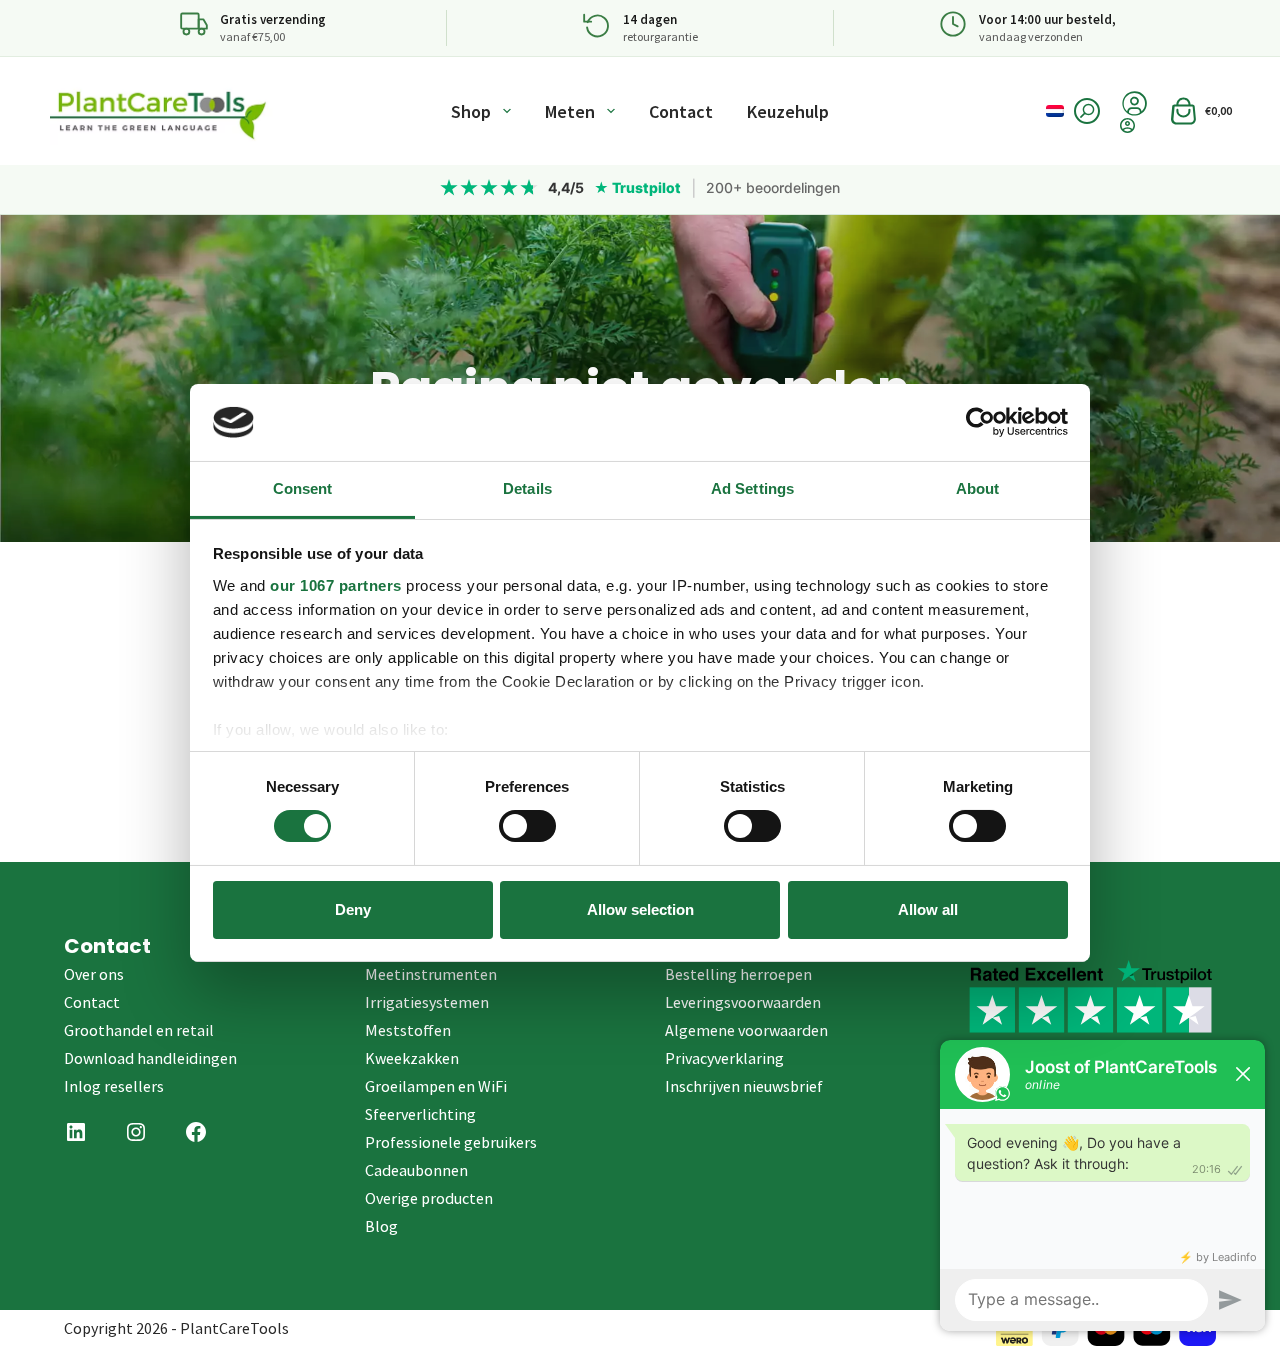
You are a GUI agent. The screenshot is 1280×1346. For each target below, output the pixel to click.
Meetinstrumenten (431, 974)
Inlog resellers (114, 1086)
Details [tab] (527, 488)
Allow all (928, 909)
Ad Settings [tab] (752, 488)
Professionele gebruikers (451, 1142)
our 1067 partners (336, 585)
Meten (570, 111)
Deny (353, 909)
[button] (1055, 111)
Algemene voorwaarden (746, 1030)
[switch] (527, 826)
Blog (381, 1226)
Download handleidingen (150, 1058)
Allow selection (640, 909)
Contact (681, 111)
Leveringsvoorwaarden (743, 1002)
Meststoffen (408, 1030)
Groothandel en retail (139, 1030)
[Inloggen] (1134, 125)
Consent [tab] (303, 488)
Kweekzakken (412, 1058)
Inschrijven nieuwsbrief (744, 1086)
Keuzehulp (788, 111)
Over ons (94, 974)
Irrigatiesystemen (427, 1002)
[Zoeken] (1087, 111)
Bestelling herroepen (738, 974)
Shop (471, 111)
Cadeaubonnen (416, 1170)
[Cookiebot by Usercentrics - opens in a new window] (980, 422)
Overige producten (429, 1198)
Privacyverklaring (724, 1058)
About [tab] (978, 488)
